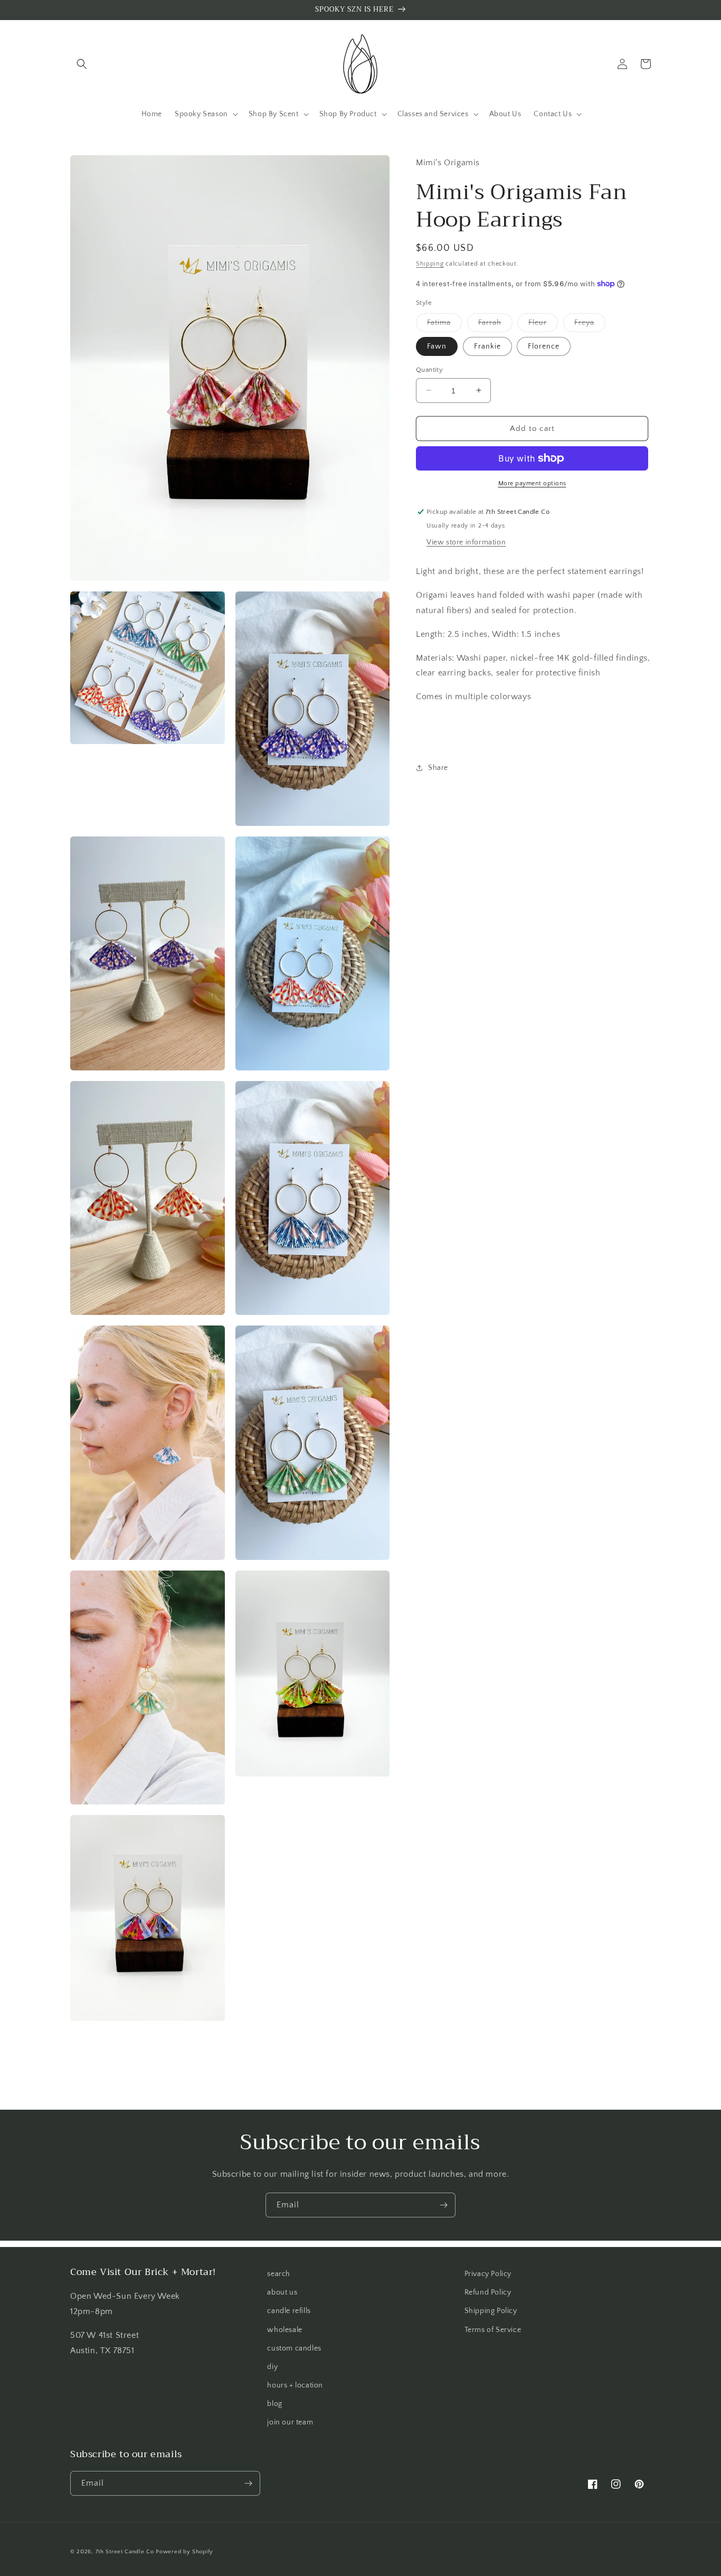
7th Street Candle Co (125, 2552)
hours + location (295, 2385)
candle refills (289, 2311)
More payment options (532, 483)
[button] (82, 64)
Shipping (430, 263)
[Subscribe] (443, 2205)
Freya (590, 325)
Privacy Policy (488, 2274)
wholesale (284, 2330)
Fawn (437, 346)
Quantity (429, 369)
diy (272, 2367)
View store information (466, 542)
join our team (290, 2422)
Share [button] (438, 767)
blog (274, 2404)
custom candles (294, 2348)
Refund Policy (488, 2292)
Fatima (444, 325)
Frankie (487, 346)
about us (282, 2292)
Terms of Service (493, 2330)
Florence (544, 346)
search (279, 2274)
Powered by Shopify (184, 2552)
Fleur (543, 325)
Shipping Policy (491, 2311)
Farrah (495, 325)
